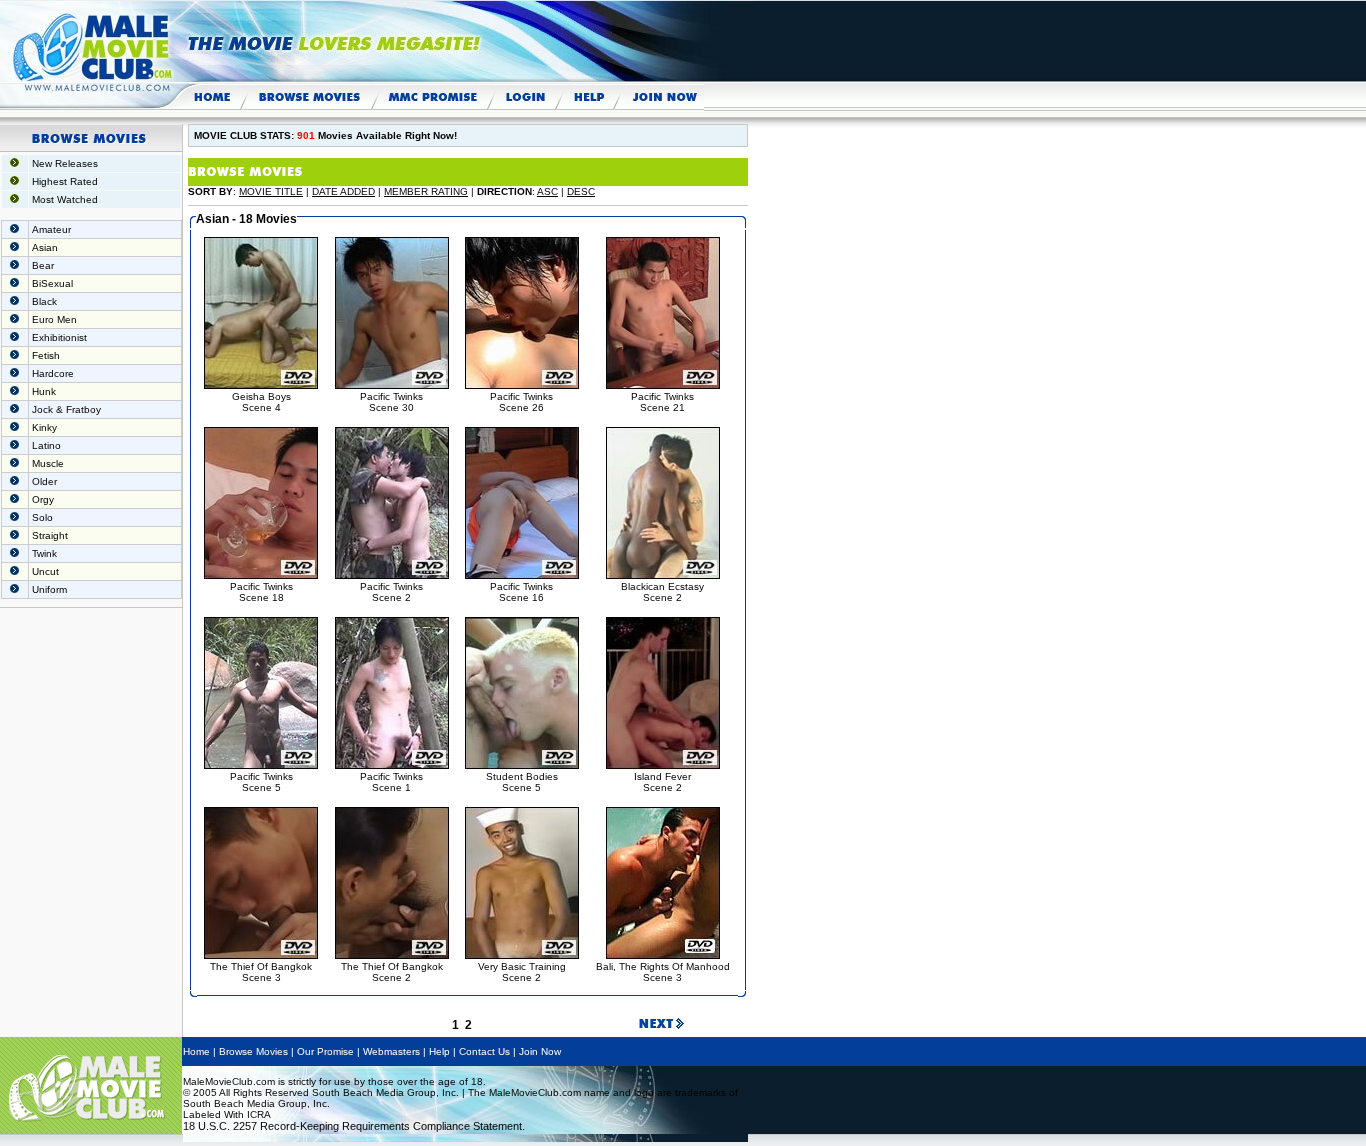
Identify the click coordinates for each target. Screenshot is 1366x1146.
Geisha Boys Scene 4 (261, 402)
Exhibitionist (59, 337)
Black (44, 301)
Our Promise (325, 1051)
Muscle (48, 463)
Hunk (44, 391)
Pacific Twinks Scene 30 (391, 402)
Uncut (45, 571)
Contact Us (484, 1051)
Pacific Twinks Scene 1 (391, 782)
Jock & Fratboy (66, 409)
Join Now (540, 1051)
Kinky (44, 427)
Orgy (43, 499)
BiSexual (52, 283)
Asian (45, 247)
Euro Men (54, 319)
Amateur (51, 229)
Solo (42, 517)
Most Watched (65, 199)
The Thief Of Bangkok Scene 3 (261, 972)
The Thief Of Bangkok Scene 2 (392, 972)
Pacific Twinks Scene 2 (391, 592)
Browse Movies (253, 1051)
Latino (46, 445)
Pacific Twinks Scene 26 (521, 402)
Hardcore (53, 373)
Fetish (46, 355)
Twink (44, 553)
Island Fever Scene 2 (662, 782)
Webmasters (391, 1051)
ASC (547, 191)
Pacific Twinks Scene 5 (261, 782)
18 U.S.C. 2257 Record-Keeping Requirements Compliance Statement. (354, 1126)
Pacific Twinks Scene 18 (261, 592)
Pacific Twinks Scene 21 (662, 402)
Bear (43, 265)
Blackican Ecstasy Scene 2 (662, 592)
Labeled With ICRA (227, 1114)
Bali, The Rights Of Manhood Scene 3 (663, 972)
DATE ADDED (343, 191)
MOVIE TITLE (271, 191)
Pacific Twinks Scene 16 (521, 592)
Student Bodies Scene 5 (522, 782)
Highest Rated (65, 181)
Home (196, 1051)
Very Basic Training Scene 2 (522, 972)
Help (439, 1051)
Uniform (49, 589)
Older (44, 481)
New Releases (65, 163)
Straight (50, 535)
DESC (581, 191)
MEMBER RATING (426, 191)
